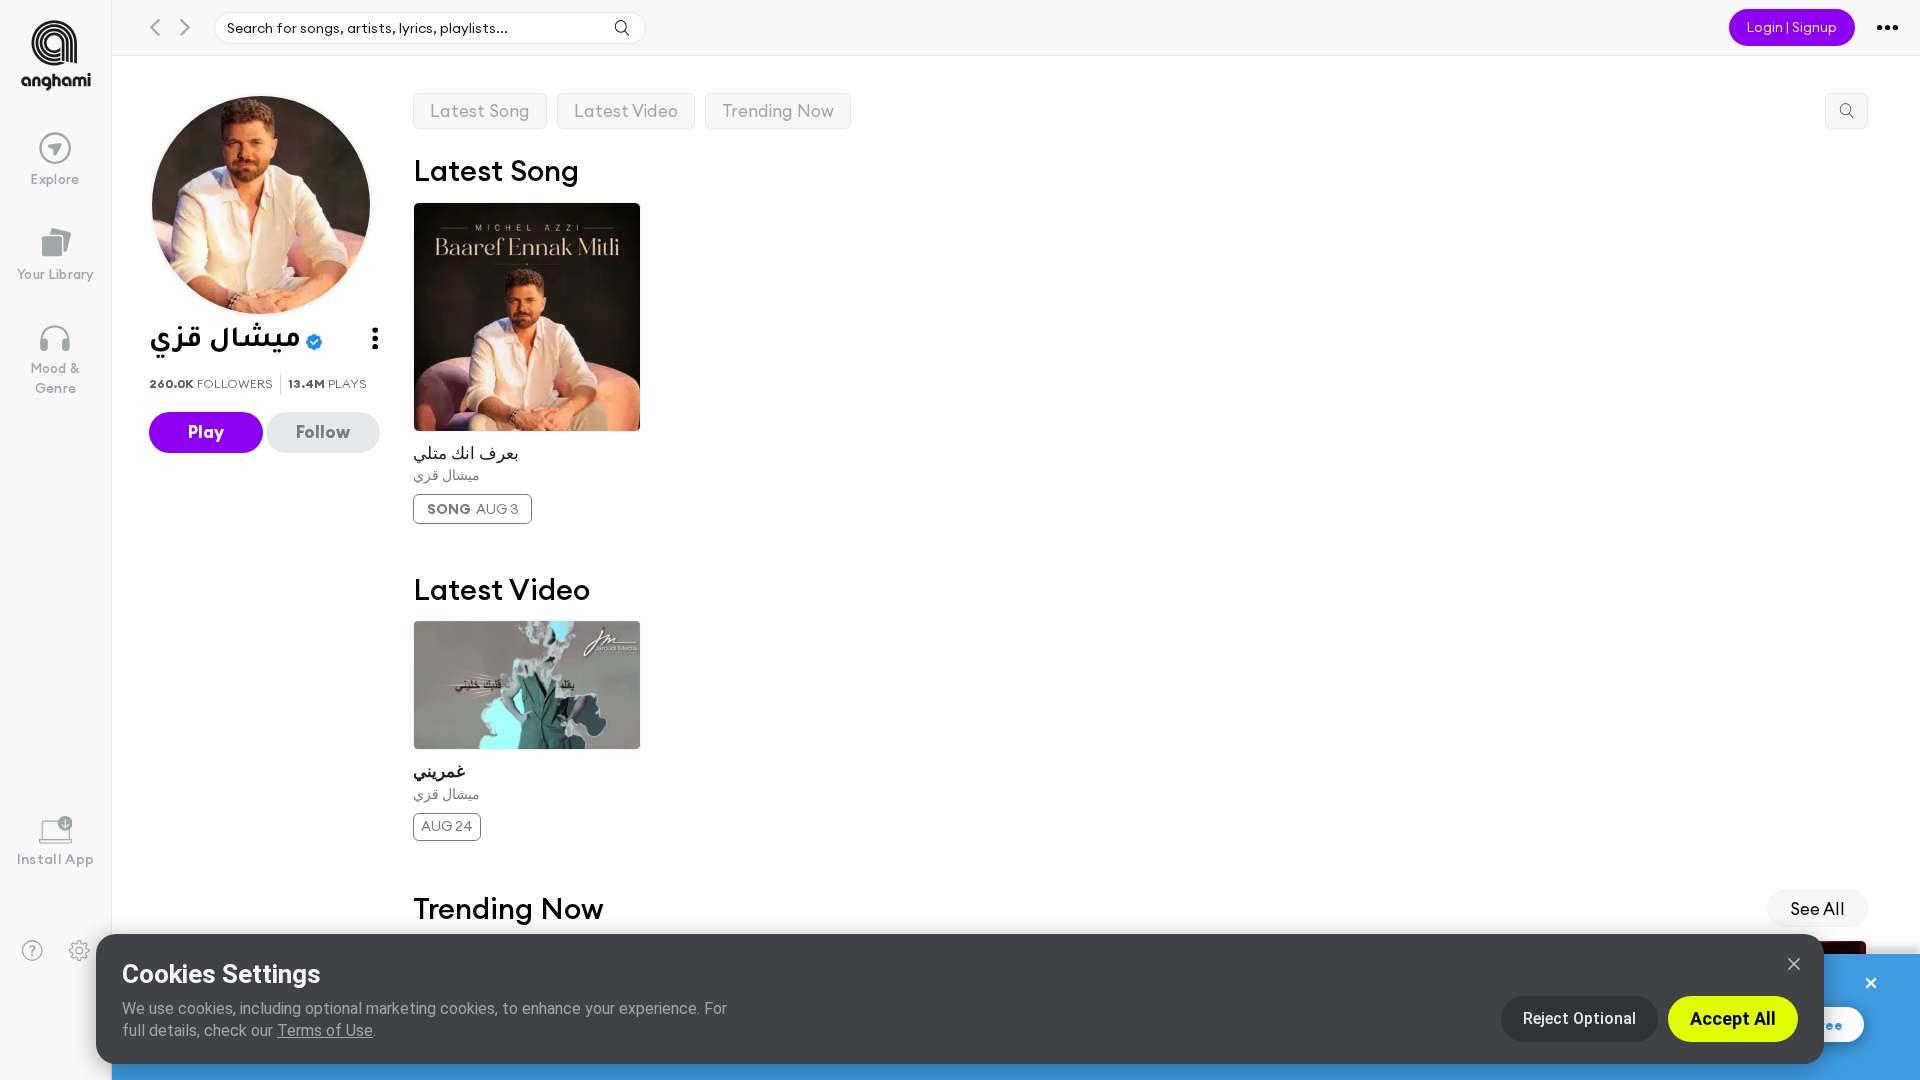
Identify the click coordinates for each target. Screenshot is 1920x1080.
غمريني (439, 770)
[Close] (1794, 964)
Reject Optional (1579, 1018)
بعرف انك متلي (466, 452)
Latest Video (626, 110)
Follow (323, 431)
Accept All (1733, 1018)
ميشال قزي (446, 475)
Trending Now (778, 110)
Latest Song (480, 110)
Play (206, 431)
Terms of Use (325, 1030)
